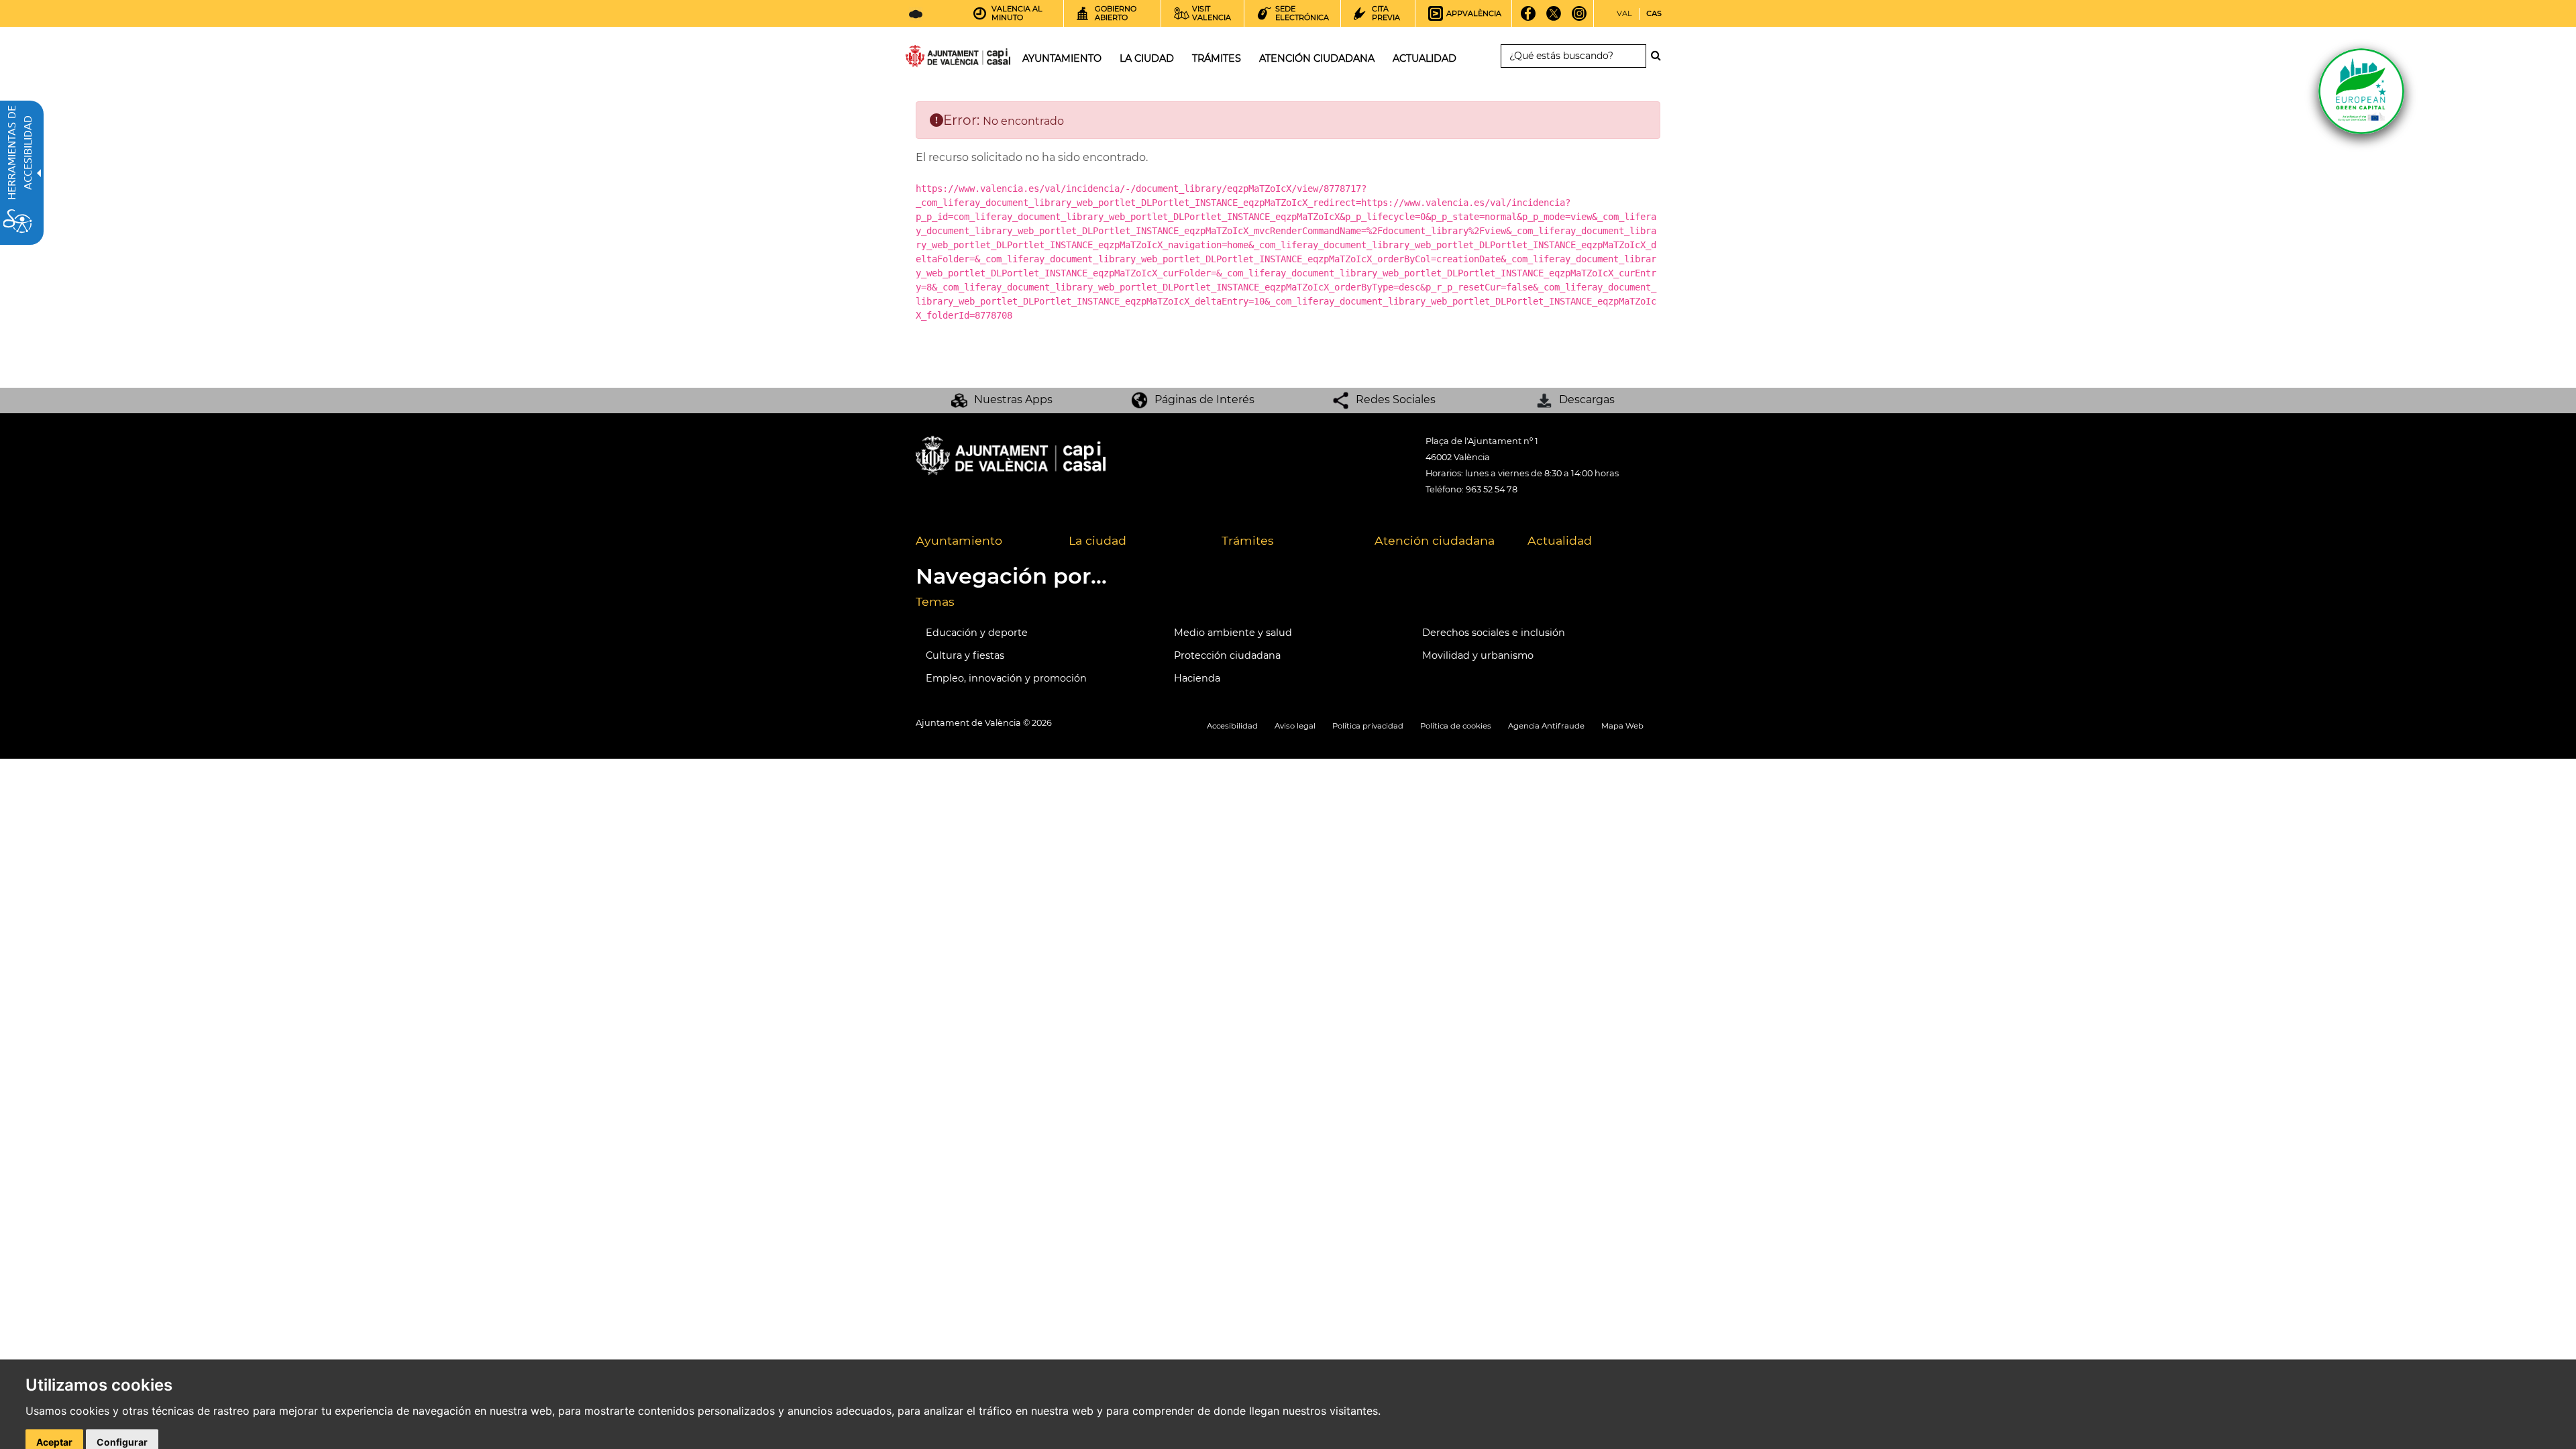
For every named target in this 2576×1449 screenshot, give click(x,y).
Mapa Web (1622, 726)
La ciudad (1097, 540)
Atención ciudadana (1435, 540)
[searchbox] (1573, 56)
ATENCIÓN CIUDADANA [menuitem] (1317, 58)
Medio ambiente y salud (1233, 633)
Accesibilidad (1232, 726)
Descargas (1587, 399)
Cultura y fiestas (965, 655)
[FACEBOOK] (1528, 18)
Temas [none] (935, 601)
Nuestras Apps (1013, 399)
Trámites (1248, 540)
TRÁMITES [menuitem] (1217, 58)
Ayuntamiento (959, 540)
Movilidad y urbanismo (1478, 655)
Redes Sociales (1396, 399)
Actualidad (1560, 540)
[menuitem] (982, 541)
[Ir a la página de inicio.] (934, 59)
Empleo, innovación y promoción (1006, 678)
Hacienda (1197, 678)
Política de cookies (1456, 726)
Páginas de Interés (1204, 399)
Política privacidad (1368, 726)
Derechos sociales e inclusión (1494, 633)
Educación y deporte (977, 633)
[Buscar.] (1660, 56)
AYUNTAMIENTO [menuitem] (1062, 58)
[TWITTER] (1554, 18)
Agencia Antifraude (1546, 726)
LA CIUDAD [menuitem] (1147, 58)
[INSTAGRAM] (1579, 18)
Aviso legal (1295, 726)
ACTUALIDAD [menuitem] (1425, 58)
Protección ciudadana (1227, 655)
